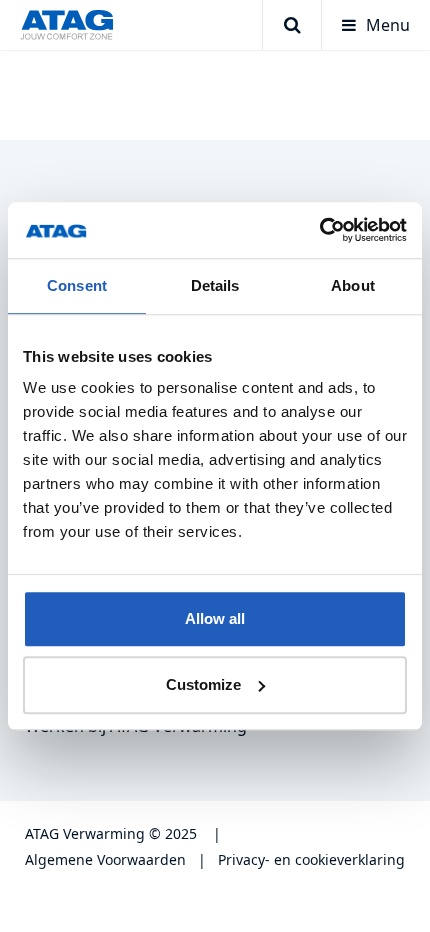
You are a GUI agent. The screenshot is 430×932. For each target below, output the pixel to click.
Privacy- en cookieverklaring (311, 859)
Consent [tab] (77, 285)
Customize (203, 684)
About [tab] (353, 285)
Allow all (215, 618)
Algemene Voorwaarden (105, 859)
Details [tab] (215, 285)
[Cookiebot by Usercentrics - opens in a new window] (319, 230)
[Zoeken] (291, 25)
